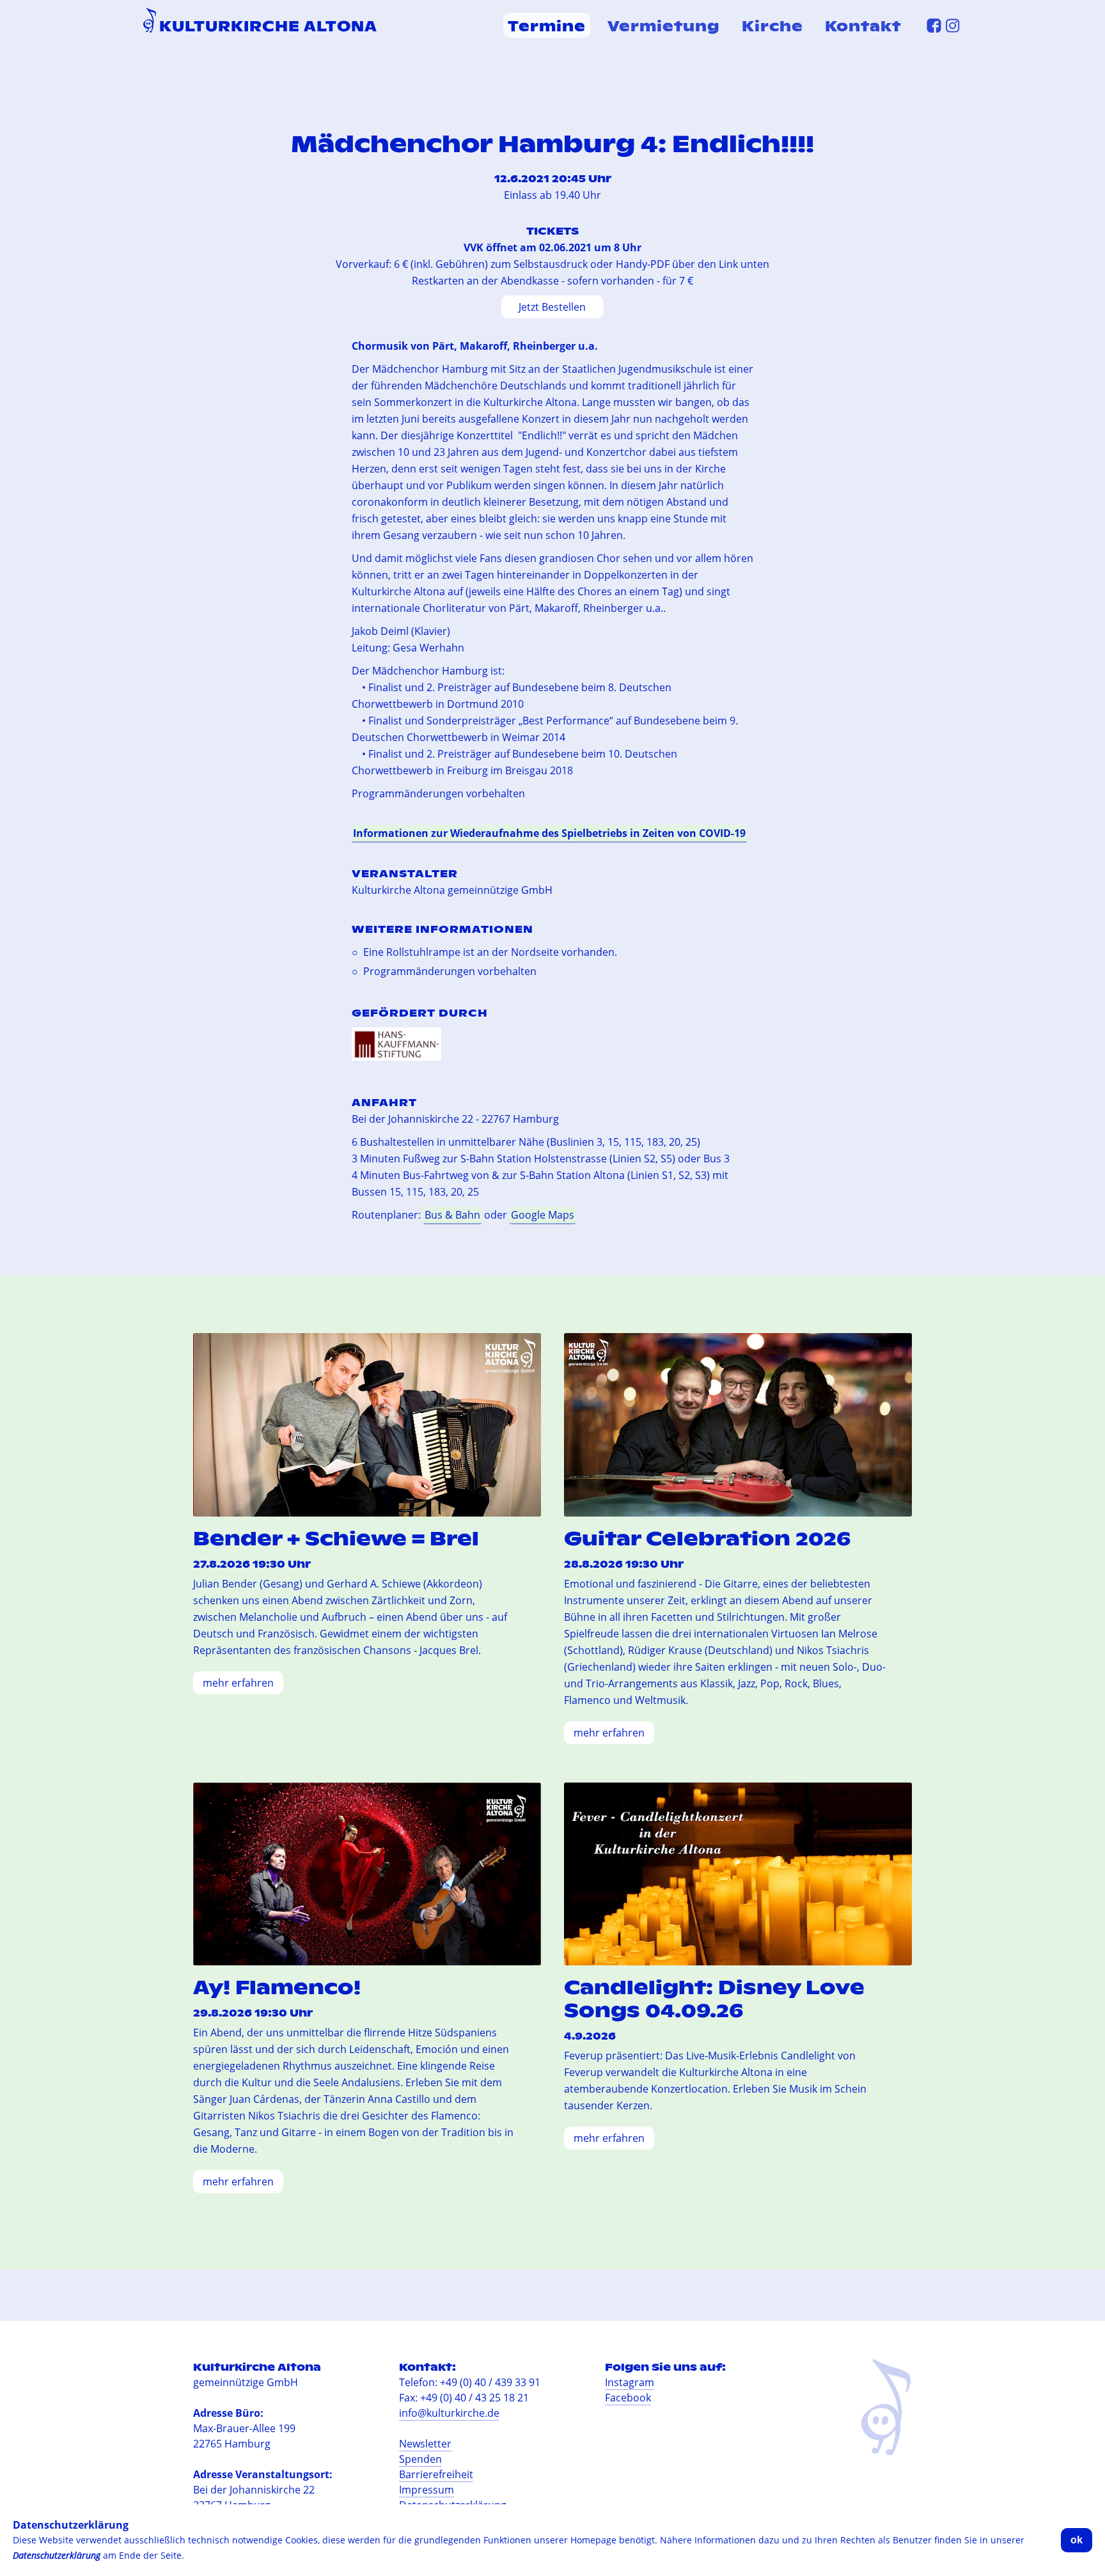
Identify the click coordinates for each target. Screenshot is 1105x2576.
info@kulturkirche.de (449, 2413)
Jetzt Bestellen (552, 307)
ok (1077, 2540)
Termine (547, 25)
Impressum (427, 2490)
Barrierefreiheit (436, 2474)
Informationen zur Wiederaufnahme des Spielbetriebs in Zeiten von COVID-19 (549, 833)
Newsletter (425, 2444)
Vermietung (664, 25)
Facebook (628, 2398)
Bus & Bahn (452, 1215)
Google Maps (543, 1215)
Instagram (630, 2382)
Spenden (420, 2459)
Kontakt (863, 25)
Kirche (772, 25)
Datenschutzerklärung (57, 2555)
